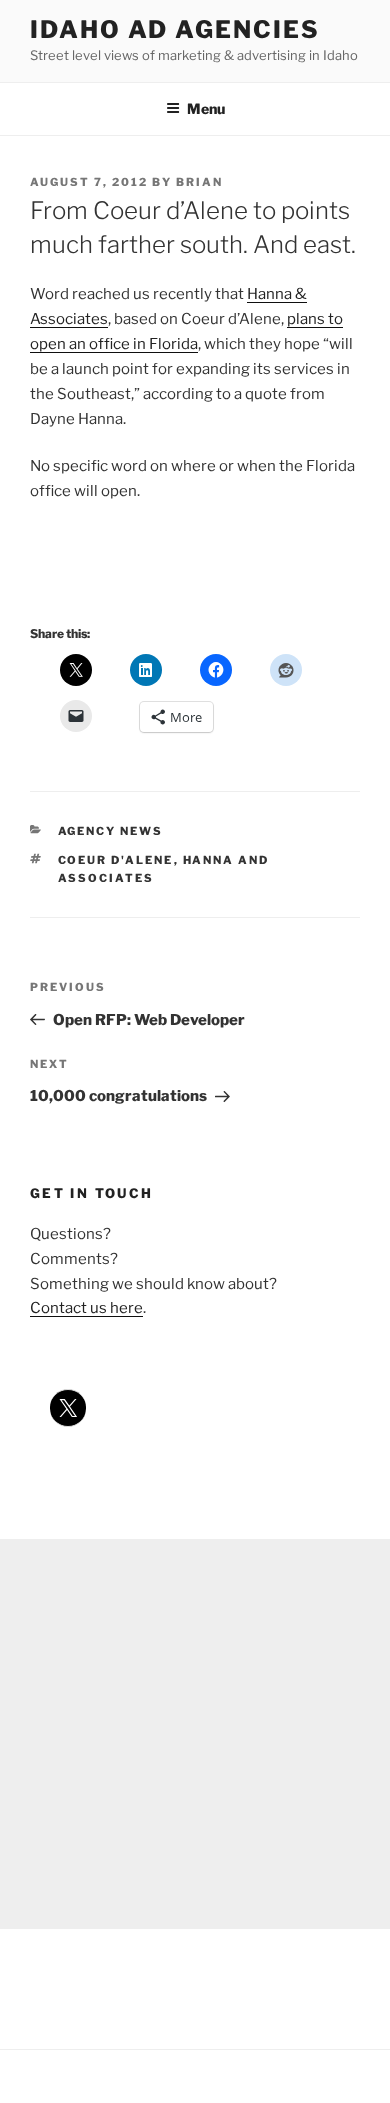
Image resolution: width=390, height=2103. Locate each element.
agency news (111, 831)
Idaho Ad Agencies (175, 29)
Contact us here (86, 1308)
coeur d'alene (116, 860)
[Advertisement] (195, 1734)
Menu (206, 108)
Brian (199, 182)
